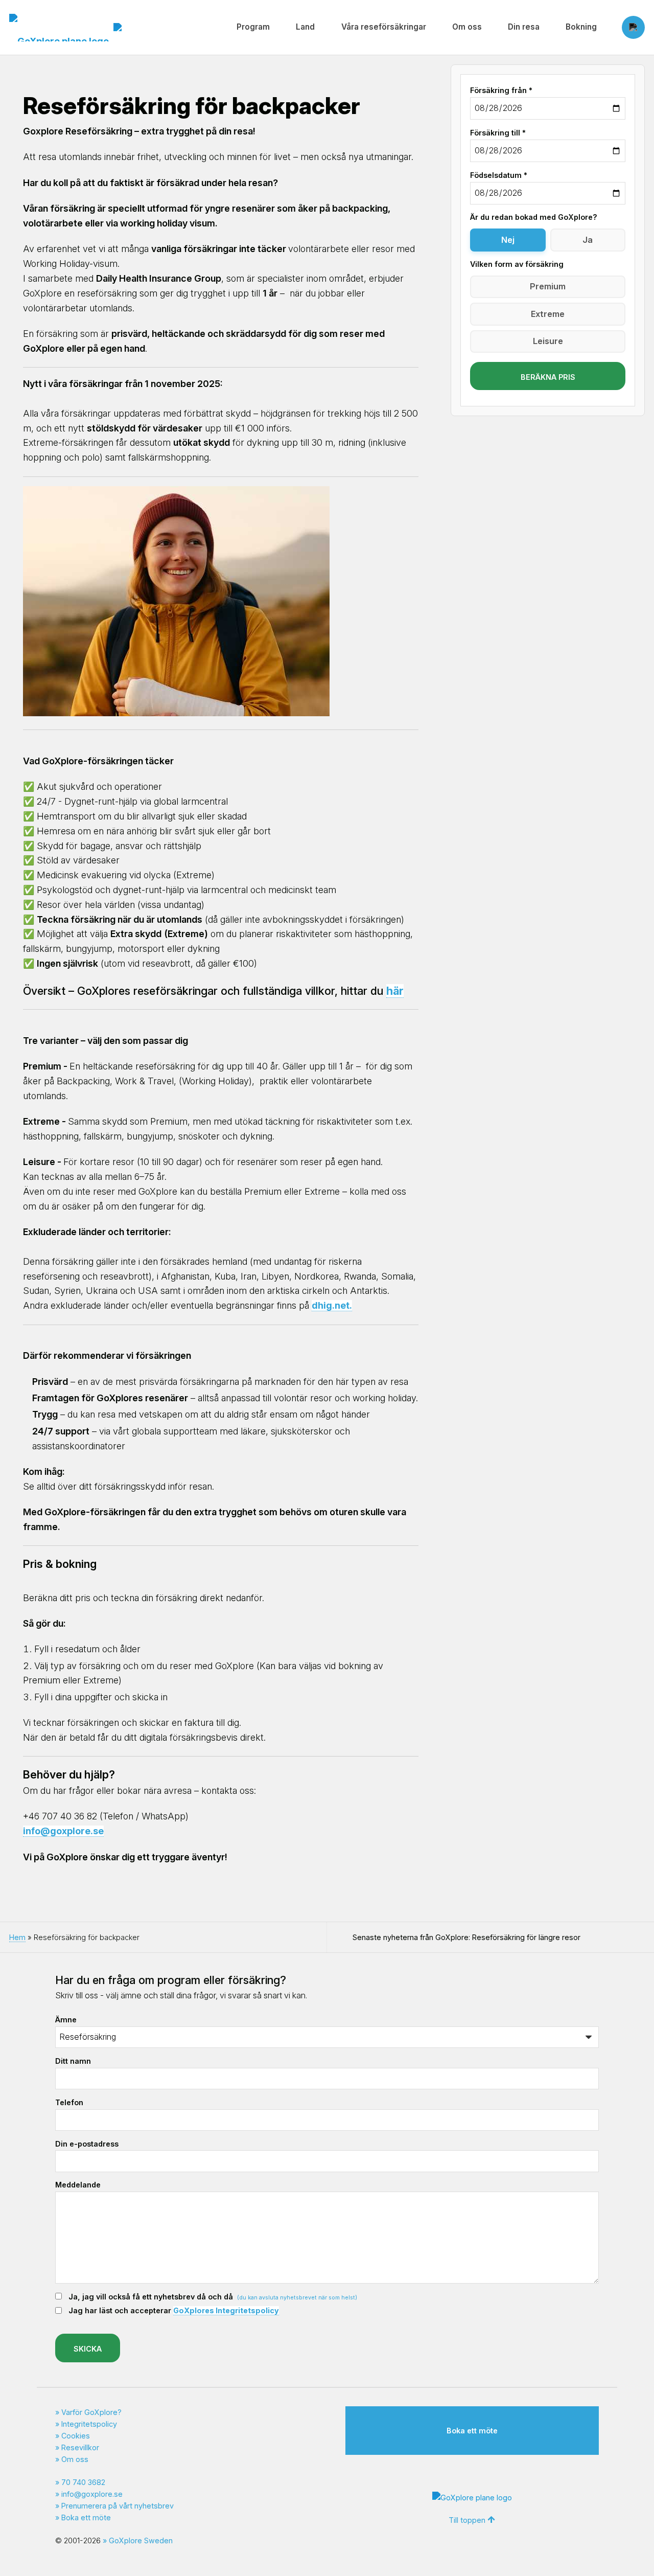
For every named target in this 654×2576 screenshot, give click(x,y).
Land (305, 27)
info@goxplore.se (92, 2494)
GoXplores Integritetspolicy (226, 2310)
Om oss (467, 27)
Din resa (524, 27)
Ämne (66, 2020)
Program (253, 27)
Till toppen (467, 2520)
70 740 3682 (83, 2482)
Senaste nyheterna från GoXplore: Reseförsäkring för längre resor (466, 1937)
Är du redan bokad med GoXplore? (534, 217)
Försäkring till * (498, 133)
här (395, 991)
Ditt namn (73, 2061)
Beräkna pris (548, 377)
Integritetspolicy (89, 2424)
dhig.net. (332, 1305)
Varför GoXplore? (91, 2412)
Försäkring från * (501, 90)
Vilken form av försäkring (517, 264)
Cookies (76, 2436)
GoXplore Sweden (141, 2540)
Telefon (69, 2102)
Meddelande (78, 2185)
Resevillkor (80, 2447)
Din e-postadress (87, 2144)
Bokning (581, 27)
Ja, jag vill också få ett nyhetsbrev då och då (213, 2297)
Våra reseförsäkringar (384, 27)
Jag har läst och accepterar (174, 2310)
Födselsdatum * (499, 175)
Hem (17, 1937)
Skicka (88, 2349)
